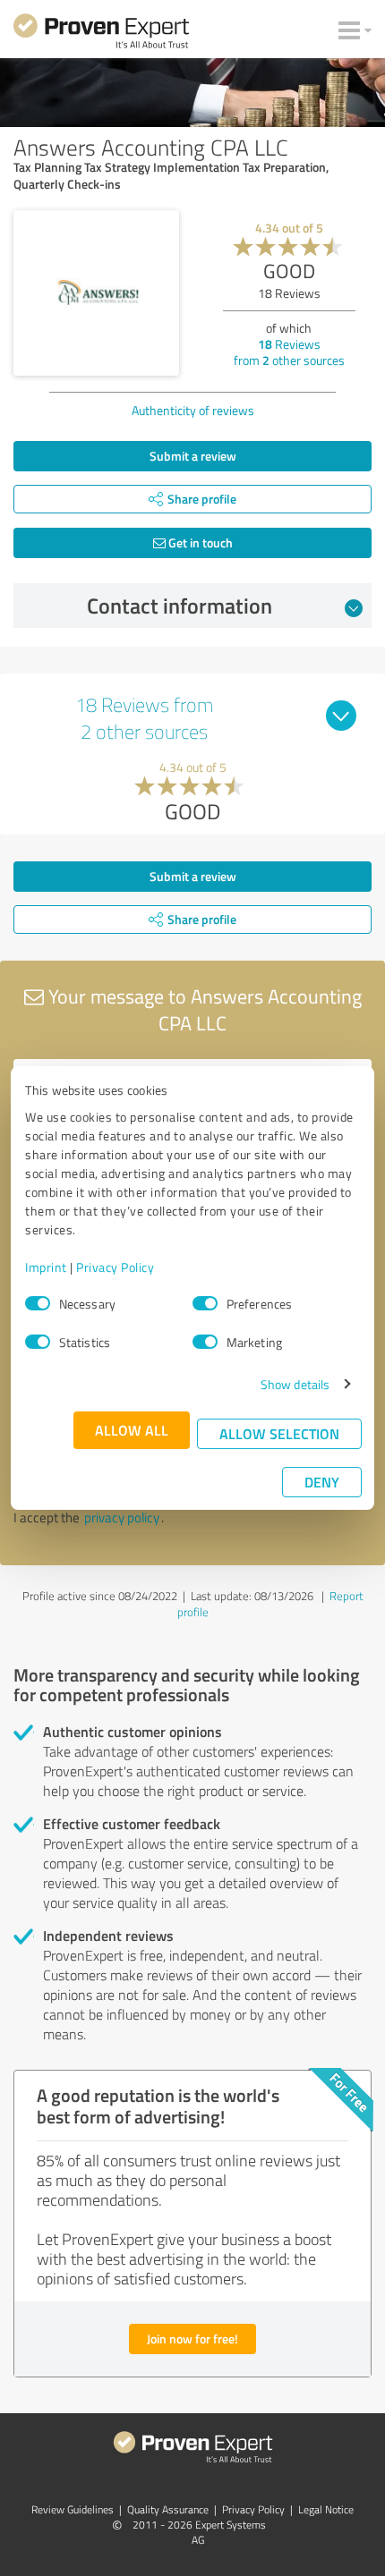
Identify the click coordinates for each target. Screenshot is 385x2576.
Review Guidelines (73, 2509)
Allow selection (279, 1433)
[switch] (205, 1303)
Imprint (46, 1267)
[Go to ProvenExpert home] (101, 34)
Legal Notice (326, 2509)
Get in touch (199, 542)
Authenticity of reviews (193, 410)
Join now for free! (192, 2339)
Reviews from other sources (289, 352)
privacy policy (122, 1517)
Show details (295, 1384)
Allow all (132, 1430)
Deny (322, 1482)
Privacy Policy (115, 1267)
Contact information (180, 606)
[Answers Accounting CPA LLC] (96, 293)
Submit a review (193, 456)
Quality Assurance (168, 2509)
